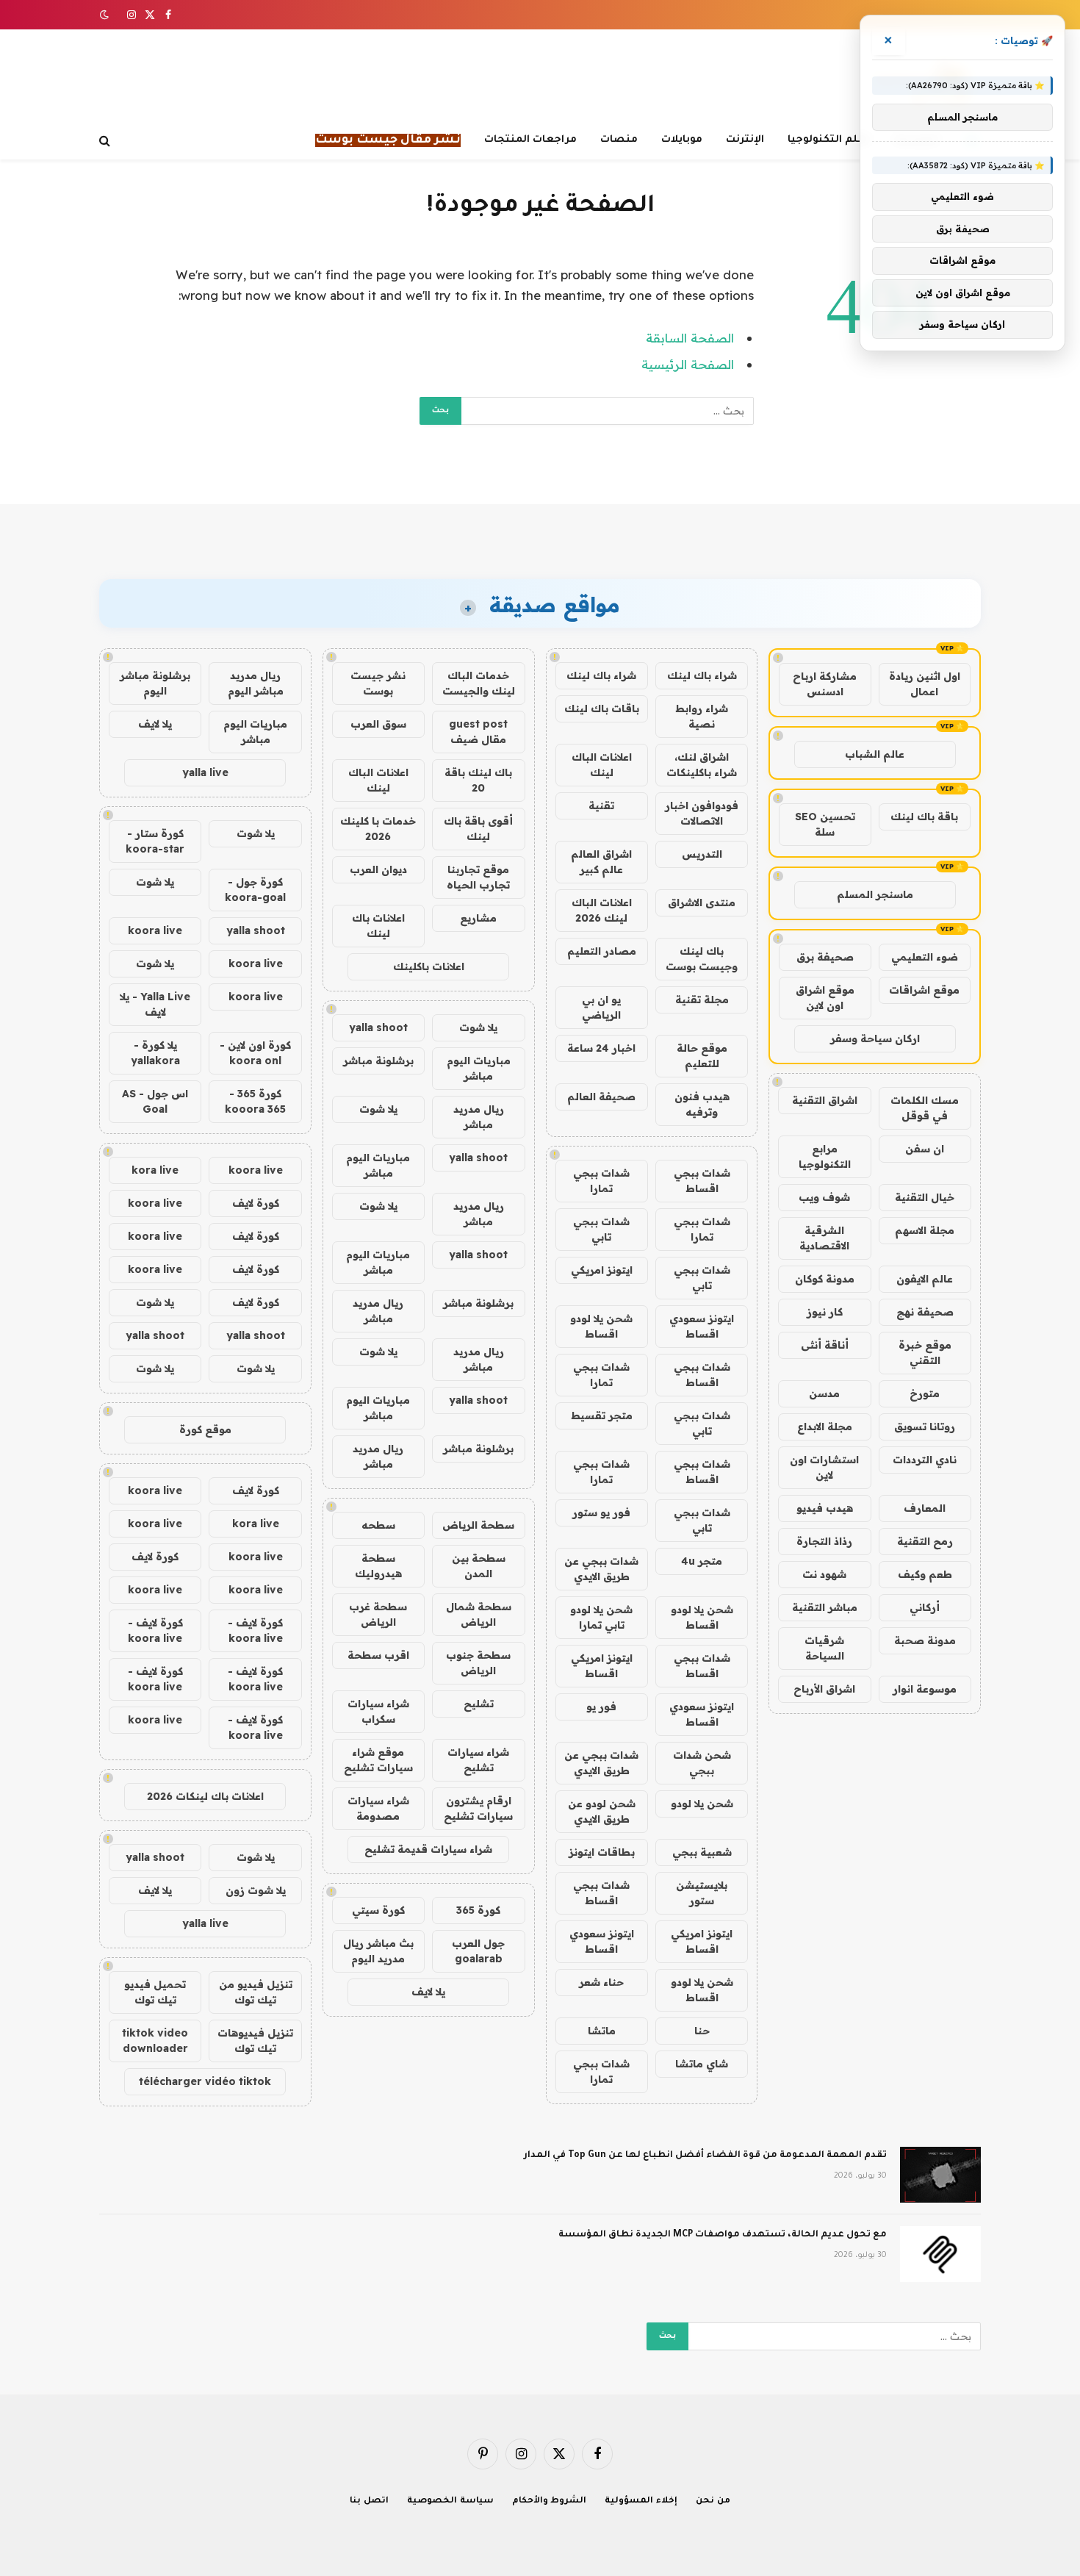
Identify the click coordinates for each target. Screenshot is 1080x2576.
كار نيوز (825, 1312)
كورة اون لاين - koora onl (255, 1053)
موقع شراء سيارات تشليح (378, 1760)
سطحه (378, 1525)
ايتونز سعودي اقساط (702, 1326)
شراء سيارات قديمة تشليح (428, 1849)
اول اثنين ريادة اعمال (925, 684)
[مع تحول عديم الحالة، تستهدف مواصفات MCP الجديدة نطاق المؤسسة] (940, 2254)
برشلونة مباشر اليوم (155, 683)
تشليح (479, 1704)
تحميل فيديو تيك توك (155, 1992)
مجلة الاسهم (925, 1230)
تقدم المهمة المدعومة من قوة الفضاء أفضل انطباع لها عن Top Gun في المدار (705, 2156)
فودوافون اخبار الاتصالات (702, 813)
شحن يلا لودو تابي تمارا (601, 1617)
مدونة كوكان (825, 1279)
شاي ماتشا (702, 2064)
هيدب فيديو (825, 1508)
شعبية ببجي (702, 1852)
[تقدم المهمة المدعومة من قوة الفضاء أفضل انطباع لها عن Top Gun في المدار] (940, 2175)
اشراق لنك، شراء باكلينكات (702, 765)
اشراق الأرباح (824, 1689)
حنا (702, 2031)
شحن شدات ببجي (702, 1763)
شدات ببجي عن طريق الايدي (601, 1569)
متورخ (925, 1393)
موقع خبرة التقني (925, 1353)
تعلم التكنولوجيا (829, 140)
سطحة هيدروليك (378, 1566)
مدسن (824, 1393)
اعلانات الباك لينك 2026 (602, 910)
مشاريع (478, 918)
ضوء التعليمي (925, 957)
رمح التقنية (925, 1541)
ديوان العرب (378, 869)
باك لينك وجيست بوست (702, 959)
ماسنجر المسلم (875, 894)
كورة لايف (256, 1203)
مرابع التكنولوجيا (825, 1156)
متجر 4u (702, 1561)
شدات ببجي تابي (601, 1229)
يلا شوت (478, 1027)
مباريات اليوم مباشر (479, 1068)
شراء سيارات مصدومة (378, 1808)
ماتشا (602, 2031)
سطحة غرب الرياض (378, 1614)
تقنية (601, 806)
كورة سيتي (378, 1910)
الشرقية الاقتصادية (824, 1238)
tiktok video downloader (155, 2041)
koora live (155, 930)
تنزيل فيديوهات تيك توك (255, 2041)
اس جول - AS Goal (155, 1101)
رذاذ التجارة (824, 1541)
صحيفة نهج (925, 1312)
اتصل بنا (369, 2501)
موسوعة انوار (925, 1689)
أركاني (925, 1607)
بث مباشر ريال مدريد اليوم (378, 1951)
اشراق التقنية (825, 1100)
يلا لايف (428, 1992)
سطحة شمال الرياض (479, 1614)
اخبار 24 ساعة (601, 1048)
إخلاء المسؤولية (641, 2501)
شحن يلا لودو (702, 1804)
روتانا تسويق (925, 1427)
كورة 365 (478, 1910)
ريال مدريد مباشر (479, 1117)
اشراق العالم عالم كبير (601, 862)
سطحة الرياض (478, 1525)
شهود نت (824, 1574)
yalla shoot (378, 1027)
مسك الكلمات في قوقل (925, 1108)
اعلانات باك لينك (378, 926)
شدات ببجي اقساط (702, 1181)
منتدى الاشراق (702, 903)
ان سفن (925, 1149)
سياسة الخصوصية (450, 2501)
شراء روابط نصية (702, 716)
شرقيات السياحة (824, 1648)
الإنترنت (745, 140)
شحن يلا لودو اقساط (601, 1326)
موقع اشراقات (924, 990)
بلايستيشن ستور (702, 1893)
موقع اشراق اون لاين (825, 998)
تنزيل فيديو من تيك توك (256, 1992)
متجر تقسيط (602, 1416)
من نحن (713, 2501)
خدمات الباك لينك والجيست (479, 683)
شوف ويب (824, 1197)
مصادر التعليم (602, 951)
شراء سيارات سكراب (378, 1711)
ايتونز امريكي (602, 1270)
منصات (619, 140)
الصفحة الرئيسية (688, 364)
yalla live (205, 772)
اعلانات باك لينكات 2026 (205, 1796)
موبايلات (682, 140)
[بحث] (106, 141)
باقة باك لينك (924, 817)
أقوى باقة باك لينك (478, 829)
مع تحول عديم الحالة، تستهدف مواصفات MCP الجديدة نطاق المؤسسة (723, 2235)
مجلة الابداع (825, 1427)
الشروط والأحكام (550, 2501)
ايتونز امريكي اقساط (602, 1666)
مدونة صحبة (925, 1640)
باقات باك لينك (602, 708)
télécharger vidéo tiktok (205, 2081)
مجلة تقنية (702, 1000)
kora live (155, 1170)
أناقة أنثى (825, 1345)
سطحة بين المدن (479, 1566)
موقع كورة (205, 1429)
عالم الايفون (925, 1279)
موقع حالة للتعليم (702, 1056)
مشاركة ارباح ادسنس (825, 684)
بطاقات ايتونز (602, 1852)
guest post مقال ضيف (478, 732)
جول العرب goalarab (478, 1951)
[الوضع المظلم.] (106, 15)
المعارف (925, 1508)
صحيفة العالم (601, 1097)
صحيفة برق (825, 957)
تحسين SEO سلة (825, 824)
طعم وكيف (925, 1574)
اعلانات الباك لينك (602, 765)
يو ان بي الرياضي (601, 1007)
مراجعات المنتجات (530, 140)
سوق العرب (378, 724)
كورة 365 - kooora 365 (255, 1101)
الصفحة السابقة (690, 338)
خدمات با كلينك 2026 (378, 829)
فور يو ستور (601, 1513)
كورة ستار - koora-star (155, 841)
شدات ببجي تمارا (601, 1181)
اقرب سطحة (378, 1655)
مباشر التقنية (825, 1607)
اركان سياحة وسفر (875, 1038)
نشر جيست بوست (378, 683)
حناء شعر (601, 1982)
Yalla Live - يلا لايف (155, 1004)
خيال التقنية (925, 1197)
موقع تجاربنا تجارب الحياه (478, 877)
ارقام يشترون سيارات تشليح (478, 1808)
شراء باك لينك (702, 675)
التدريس (702, 854)
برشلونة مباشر (378, 1061)
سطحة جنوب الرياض (478, 1663)
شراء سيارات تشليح (478, 1760)
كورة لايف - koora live (255, 1630)
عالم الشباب (875, 754)
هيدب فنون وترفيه (702, 1104)
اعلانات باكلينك (429, 966)
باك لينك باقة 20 (478, 780)
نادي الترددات (925, 1460)
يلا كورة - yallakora (155, 1053)
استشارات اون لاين (824, 1467)
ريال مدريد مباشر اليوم (256, 683)
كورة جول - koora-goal (255, 890)
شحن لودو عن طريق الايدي (602, 1811)
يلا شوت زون (256, 1890)
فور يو (601, 1707)
